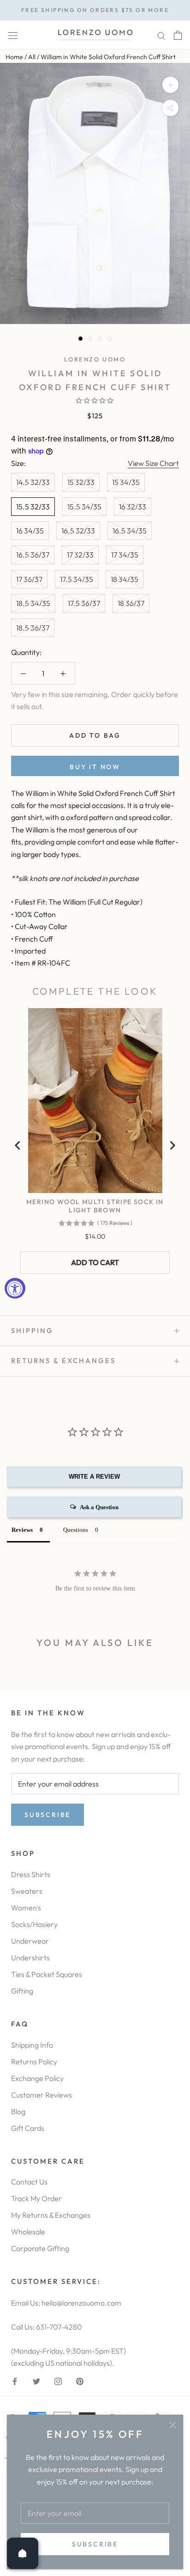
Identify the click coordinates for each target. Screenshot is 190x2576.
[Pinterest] (80, 2380)
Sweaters (27, 1891)
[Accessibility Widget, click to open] (15, 1288)
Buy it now (95, 767)
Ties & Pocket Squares (47, 1974)
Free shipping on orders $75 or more (95, 10)
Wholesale (28, 2232)
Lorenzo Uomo (95, 359)
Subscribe (95, 2544)
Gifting (22, 1991)
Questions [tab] (76, 1530)
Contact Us (29, 2182)
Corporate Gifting (40, 2248)
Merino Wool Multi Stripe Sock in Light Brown (95, 1206)
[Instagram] (58, 2380)
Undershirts (30, 1958)
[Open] (23, 2553)
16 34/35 (30, 531)
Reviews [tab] (22, 1530)
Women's (26, 1908)
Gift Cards (28, 2128)
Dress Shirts (31, 1874)
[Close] (173, 2425)
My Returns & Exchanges (51, 2215)
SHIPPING (32, 1331)
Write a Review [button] (94, 1477)
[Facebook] (15, 2380)
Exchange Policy (37, 2078)
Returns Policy (34, 2062)
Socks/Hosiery (34, 1924)
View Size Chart (153, 463)
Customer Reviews (42, 2095)
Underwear (30, 1941)
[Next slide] (172, 1145)
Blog (18, 2111)
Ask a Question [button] (99, 1507)
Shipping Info (32, 2045)
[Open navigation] (13, 35)
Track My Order (36, 2198)
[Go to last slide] (18, 1145)
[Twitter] (36, 2380)
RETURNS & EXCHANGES (63, 1361)
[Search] (161, 35)
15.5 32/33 (33, 507)
